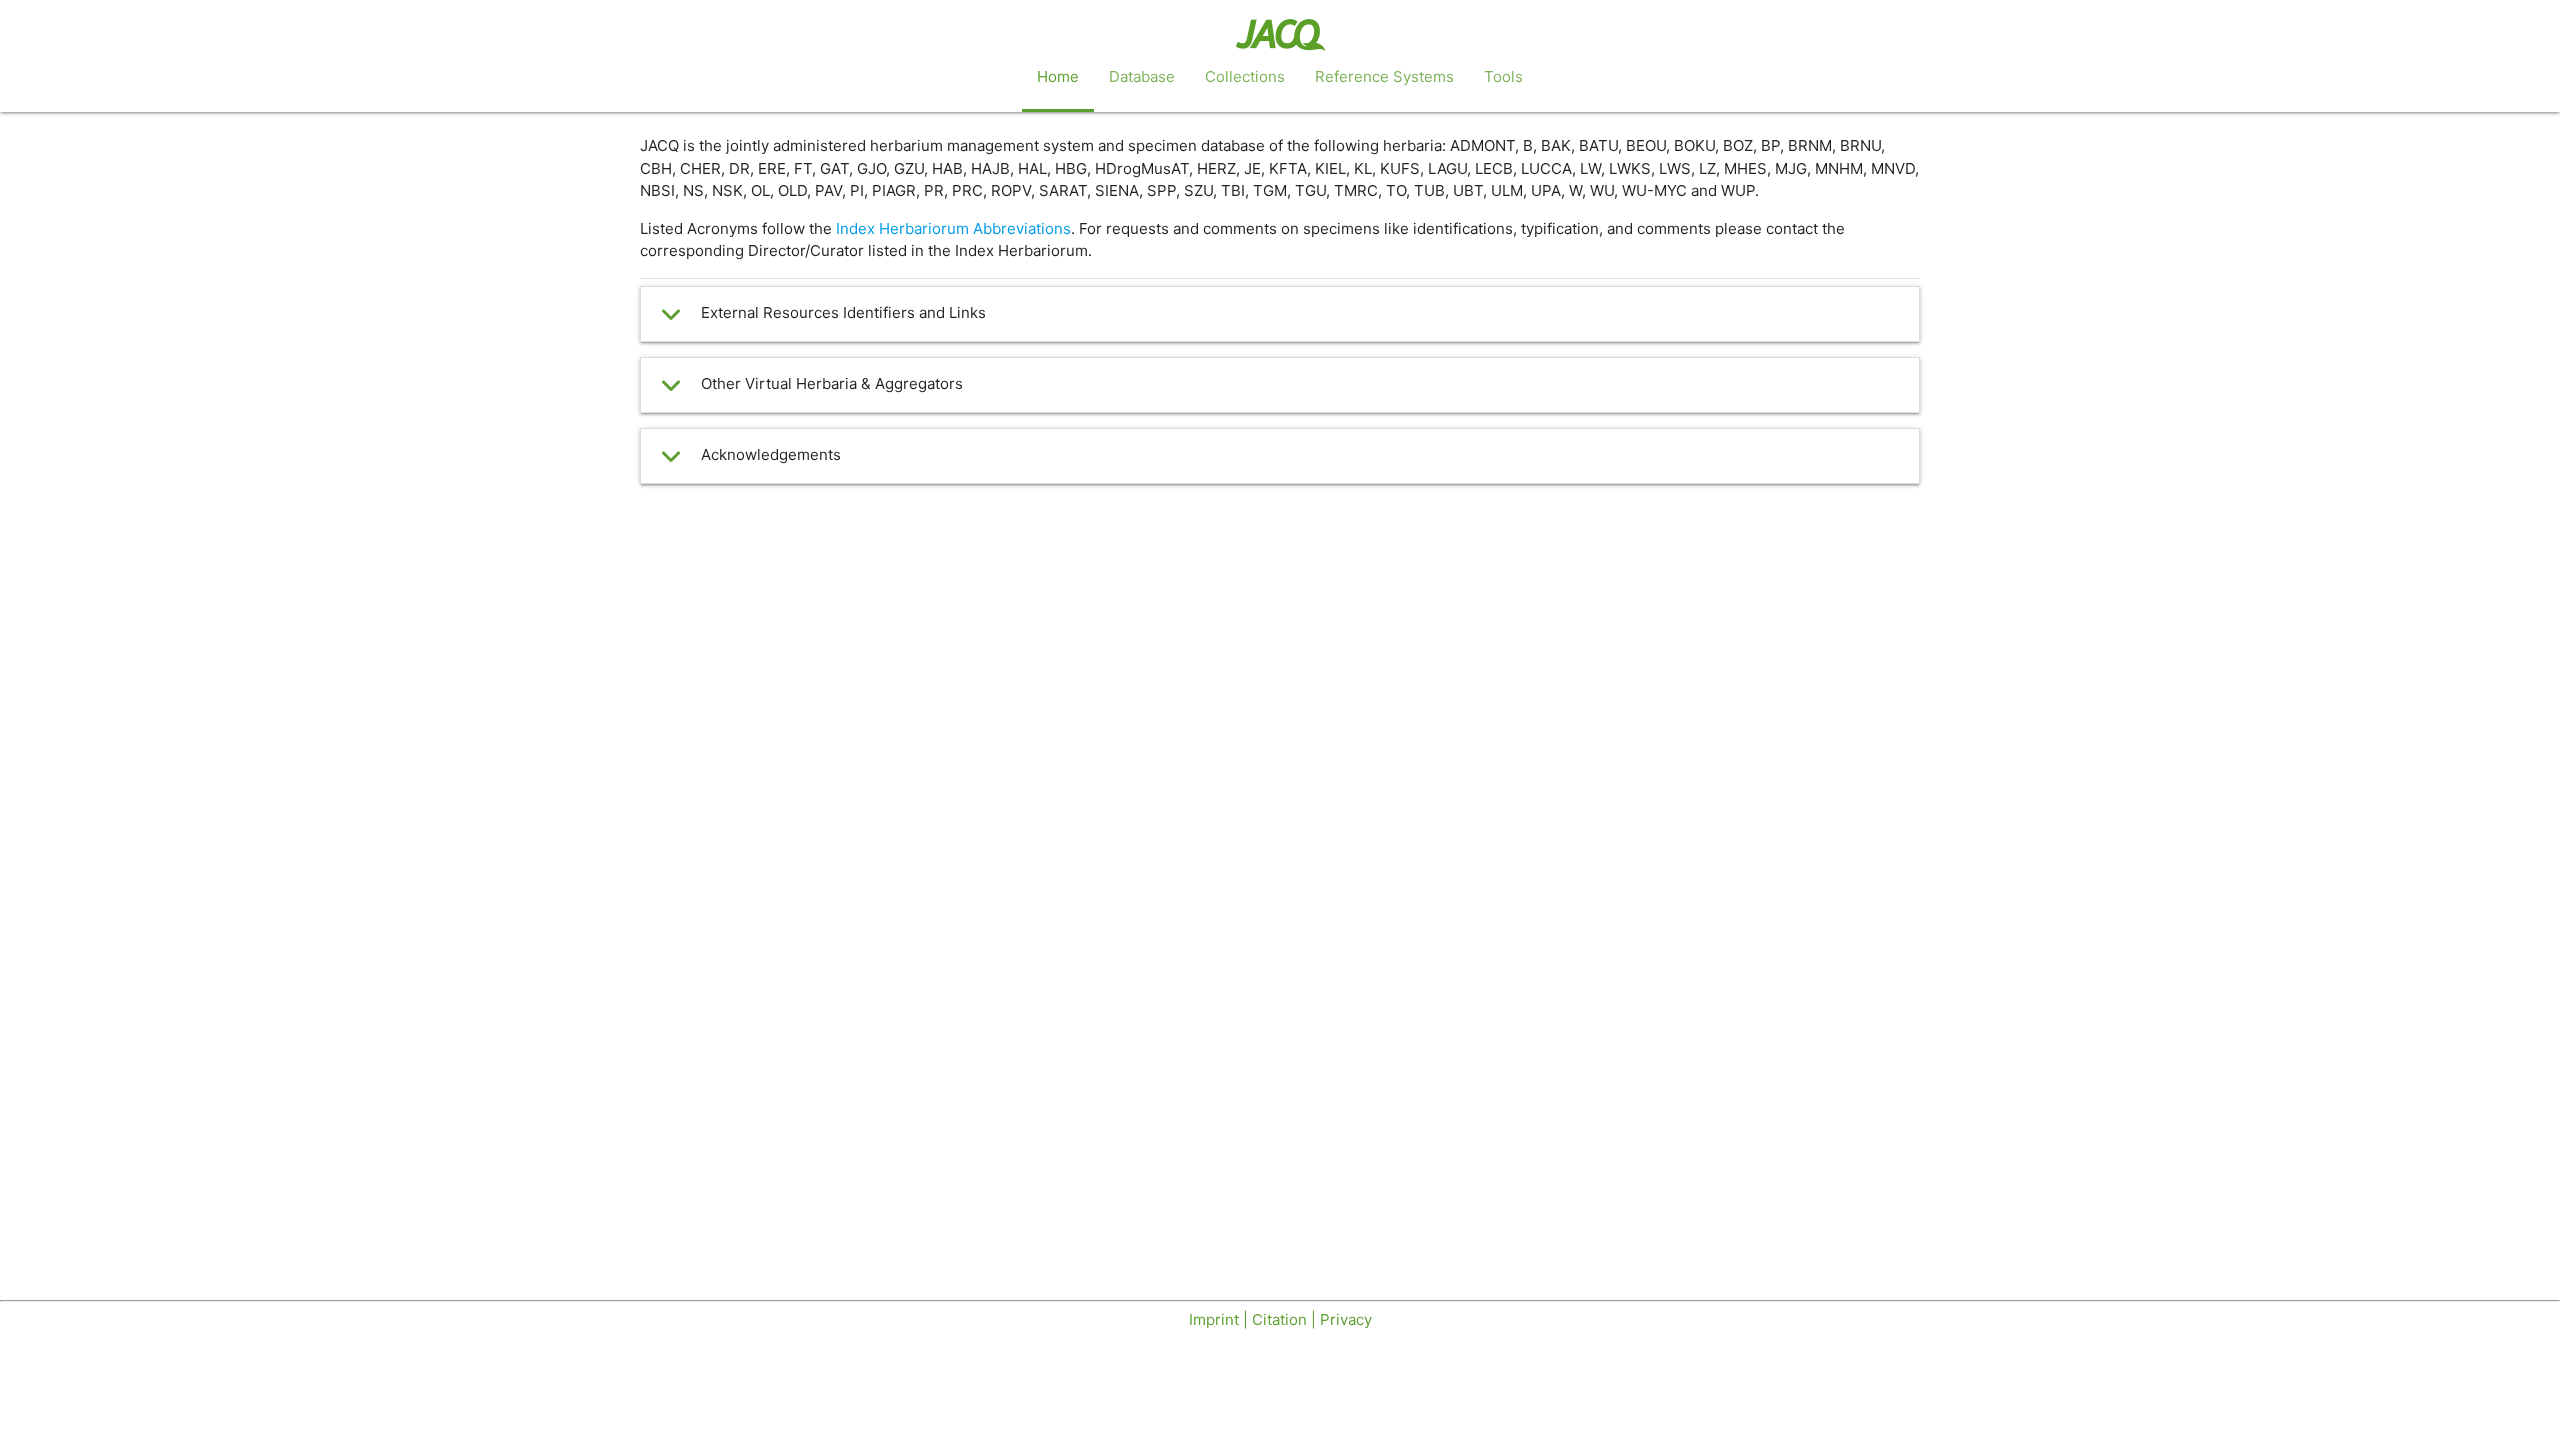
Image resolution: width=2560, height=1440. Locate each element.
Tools (1503, 76)
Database (1142, 76)
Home (1058, 76)
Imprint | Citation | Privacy (1280, 1319)
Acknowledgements (771, 454)
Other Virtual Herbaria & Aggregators (832, 383)
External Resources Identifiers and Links (843, 312)
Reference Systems (1384, 76)
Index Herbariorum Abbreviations (953, 228)
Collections (1245, 76)
